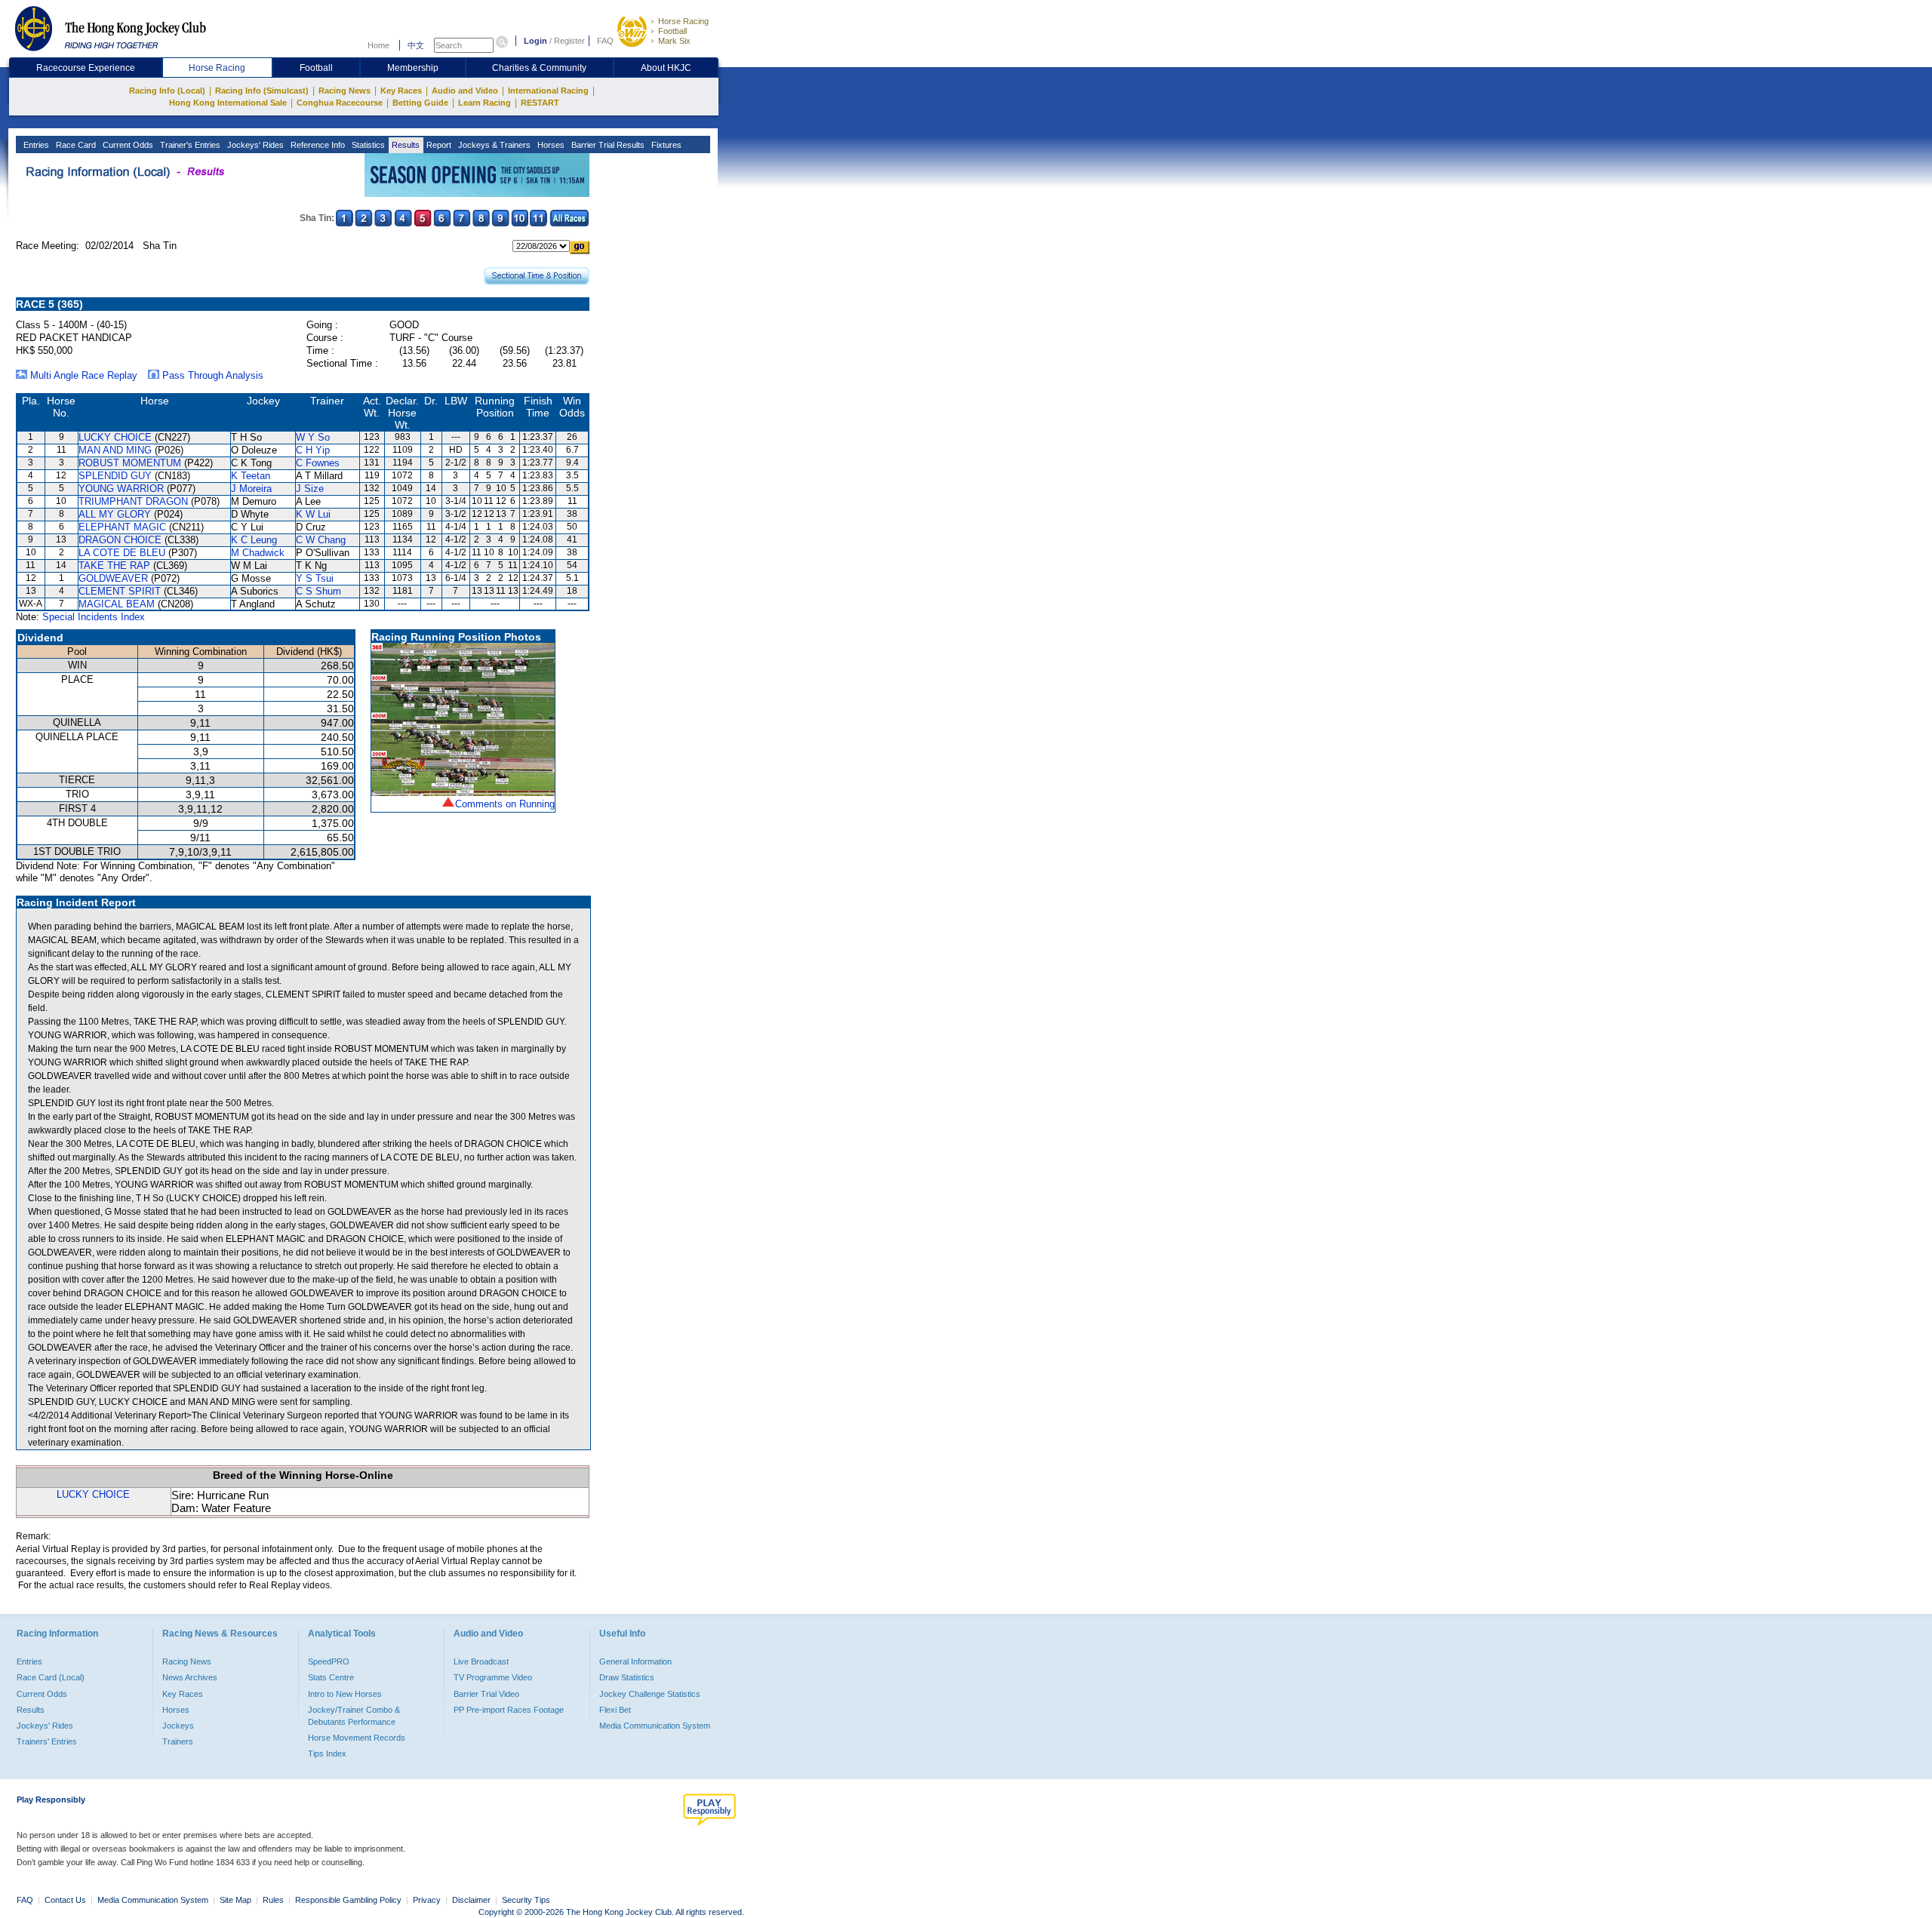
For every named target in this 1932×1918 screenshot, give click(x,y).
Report (438, 145)
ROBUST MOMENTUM (130, 463)
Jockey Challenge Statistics (650, 1694)
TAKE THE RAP (114, 566)
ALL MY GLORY (115, 514)
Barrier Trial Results (607, 145)
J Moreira (251, 489)
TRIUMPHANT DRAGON (133, 501)
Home (378, 45)
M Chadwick (258, 553)
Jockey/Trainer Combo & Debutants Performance (354, 1716)
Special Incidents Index (94, 617)
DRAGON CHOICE (120, 540)
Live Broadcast (481, 1661)
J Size (310, 489)
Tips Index (327, 1754)
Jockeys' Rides (254, 145)
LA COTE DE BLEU (122, 553)
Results (405, 145)
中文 (416, 45)
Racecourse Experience (86, 68)
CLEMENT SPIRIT (120, 591)
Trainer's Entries (189, 145)
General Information (635, 1661)
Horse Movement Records (357, 1738)
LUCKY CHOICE (115, 437)
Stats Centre (331, 1677)
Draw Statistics (627, 1677)
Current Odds (127, 145)
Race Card (75, 145)
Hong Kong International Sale (228, 103)
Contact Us (65, 1900)
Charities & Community (539, 68)
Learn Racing (485, 103)
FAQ (605, 41)
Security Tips (526, 1900)
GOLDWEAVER (113, 578)
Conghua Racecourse (340, 103)
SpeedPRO (329, 1661)
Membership (413, 68)
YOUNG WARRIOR (121, 489)
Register (569, 41)
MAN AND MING (115, 450)
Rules (274, 1900)
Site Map (235, 1900)
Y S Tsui (315, 578)
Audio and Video (465, 91)
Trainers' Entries (47, 1741)
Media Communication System (655, 1726)
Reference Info (317, 145)
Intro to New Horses (345, 1694)
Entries (35, 145)
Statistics (367, 145)
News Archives (190, 1677)
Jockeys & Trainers (493, 145)
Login (535, 41)
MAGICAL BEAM (117, 604)
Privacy (427, 1900)
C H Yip (313, 450)
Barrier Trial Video (486, 1694)
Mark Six (674, 41)
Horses (550, 145)
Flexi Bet (615, 1710)
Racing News (345, 91)
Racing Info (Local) (167, 91)
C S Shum (318, 591)
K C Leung (254, 540)
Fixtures (665, 145)
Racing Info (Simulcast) (262, 91)
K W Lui (313, 514)
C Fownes (318, 463)
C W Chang (321, 540)
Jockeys (178, 1726)
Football (672, 31)
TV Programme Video (493, 1677)
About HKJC (666, 68)
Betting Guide (420, 103)
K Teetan (251, 476)
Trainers (178, 1741)
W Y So (313, 437)
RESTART (540, 103)
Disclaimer (471, 1900)
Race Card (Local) (51, 1677)
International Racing (548, 91)
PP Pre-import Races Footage (509, 1710)
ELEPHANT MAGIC (122, 527)
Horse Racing (683, 21)
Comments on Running (505, 804)
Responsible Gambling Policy (348, 1900)
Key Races (401, 91)
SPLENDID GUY (115, 476)
